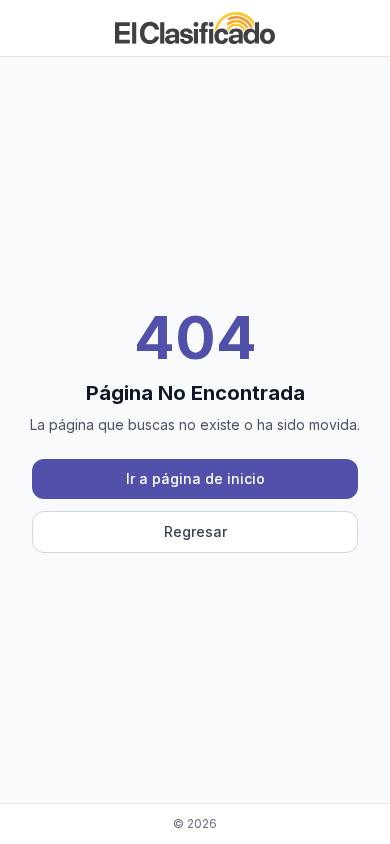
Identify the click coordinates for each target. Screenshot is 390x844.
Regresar (195, 531)
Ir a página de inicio (195, 478)
